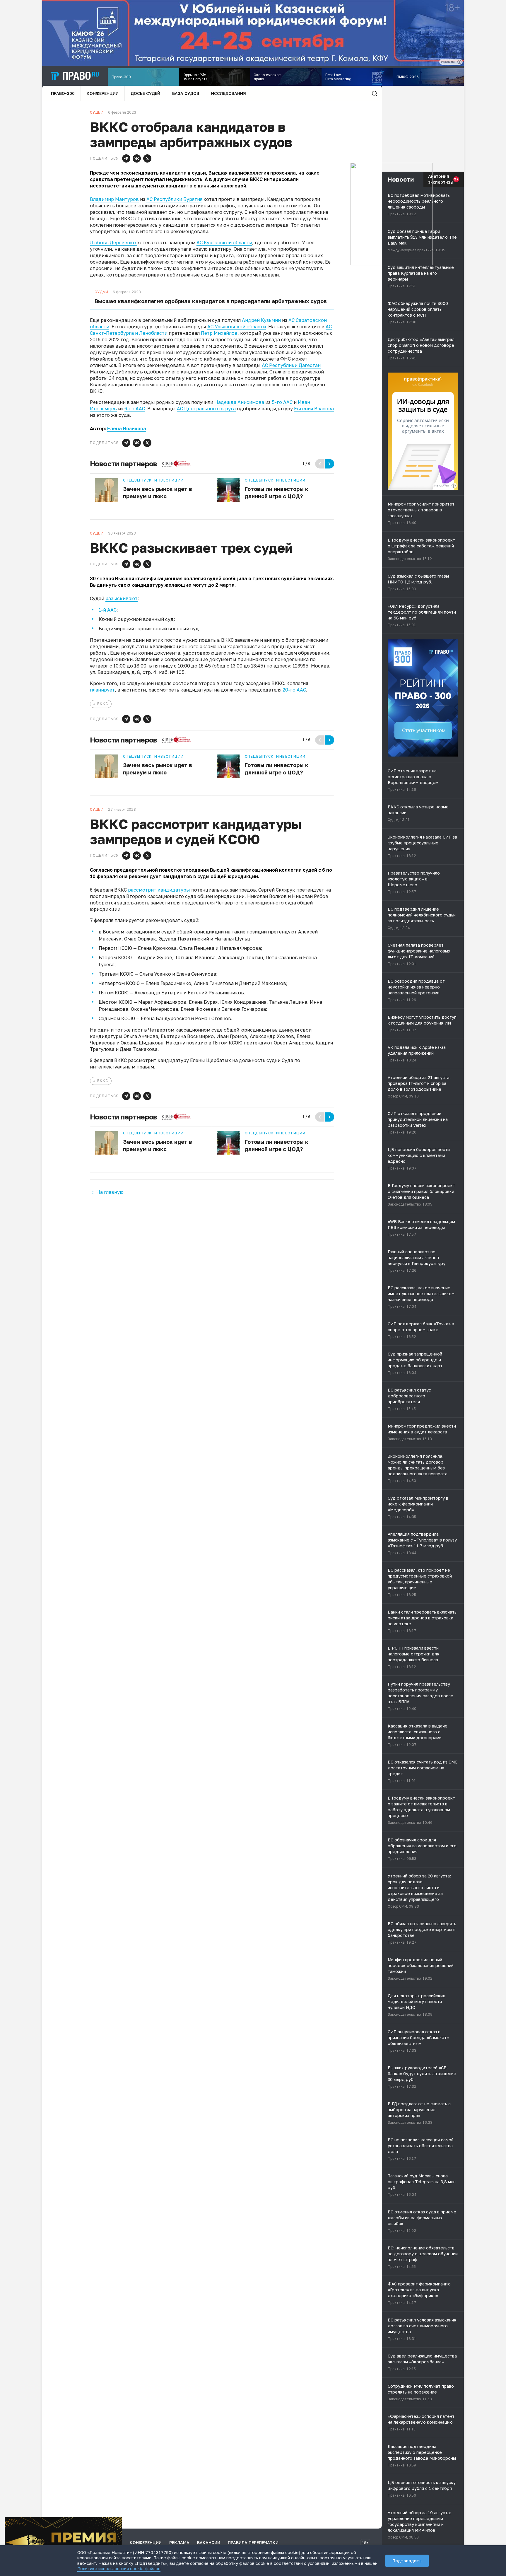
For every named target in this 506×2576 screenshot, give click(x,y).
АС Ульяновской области (237, 327)
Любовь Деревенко (113, 243)
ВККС (103, 704)
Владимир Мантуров (114, 199)
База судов (186, 93)
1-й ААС (108, 610)
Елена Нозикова (127, 429)
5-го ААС (282, 402)
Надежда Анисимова (239, 402)
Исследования (229, 93)
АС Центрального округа (206, 409)
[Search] (375, 93)
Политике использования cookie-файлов (119, 2569)
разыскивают (122, 598)
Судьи (101, 292)
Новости (401, 179)
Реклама (179, 2542)
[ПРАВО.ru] (75, 76)
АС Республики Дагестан (291, 365)
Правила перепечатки (253, 2542)
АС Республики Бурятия (174, 199)
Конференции (103, 93)
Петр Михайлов (219, 333)
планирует (102, 690)
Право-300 (63, 93)
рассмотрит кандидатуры (159, 890)
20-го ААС (294, 690)
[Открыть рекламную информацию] (454, 486)
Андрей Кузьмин (261, 320)
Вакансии (209, 2542)
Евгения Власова (314, 409)
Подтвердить (407, 2561)
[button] (126, 158)
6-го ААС (135, 409)
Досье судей (145, 93)
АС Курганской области (224, 243)
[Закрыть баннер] (118, 2521)
